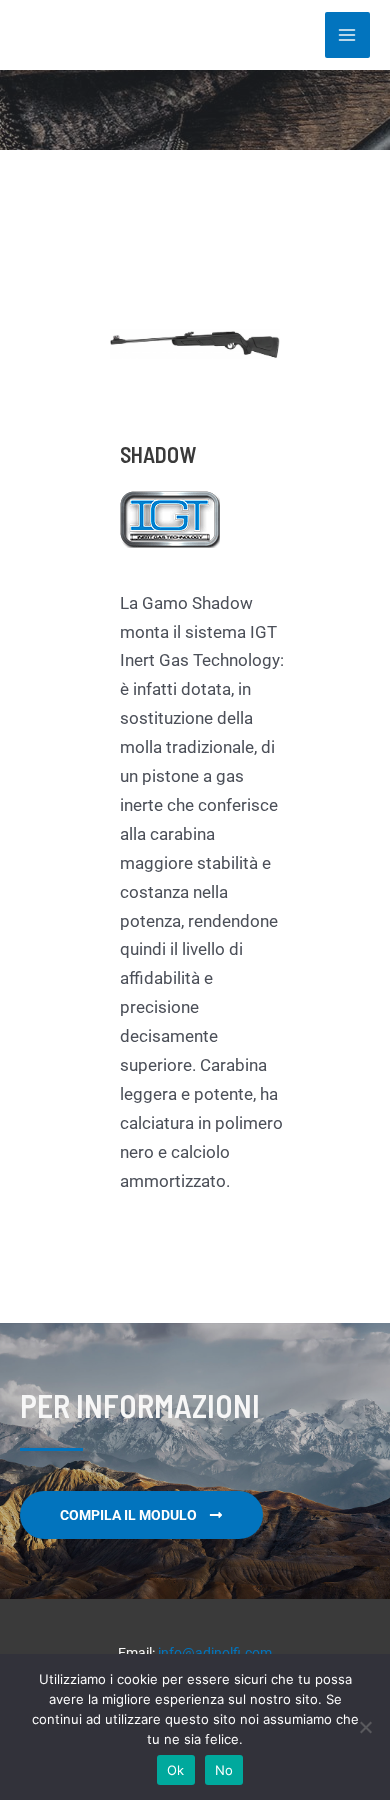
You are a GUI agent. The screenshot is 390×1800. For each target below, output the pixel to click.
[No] (365, 1727)
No (224, 1770)
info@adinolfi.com (215, 1653)
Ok (176, 1770)
